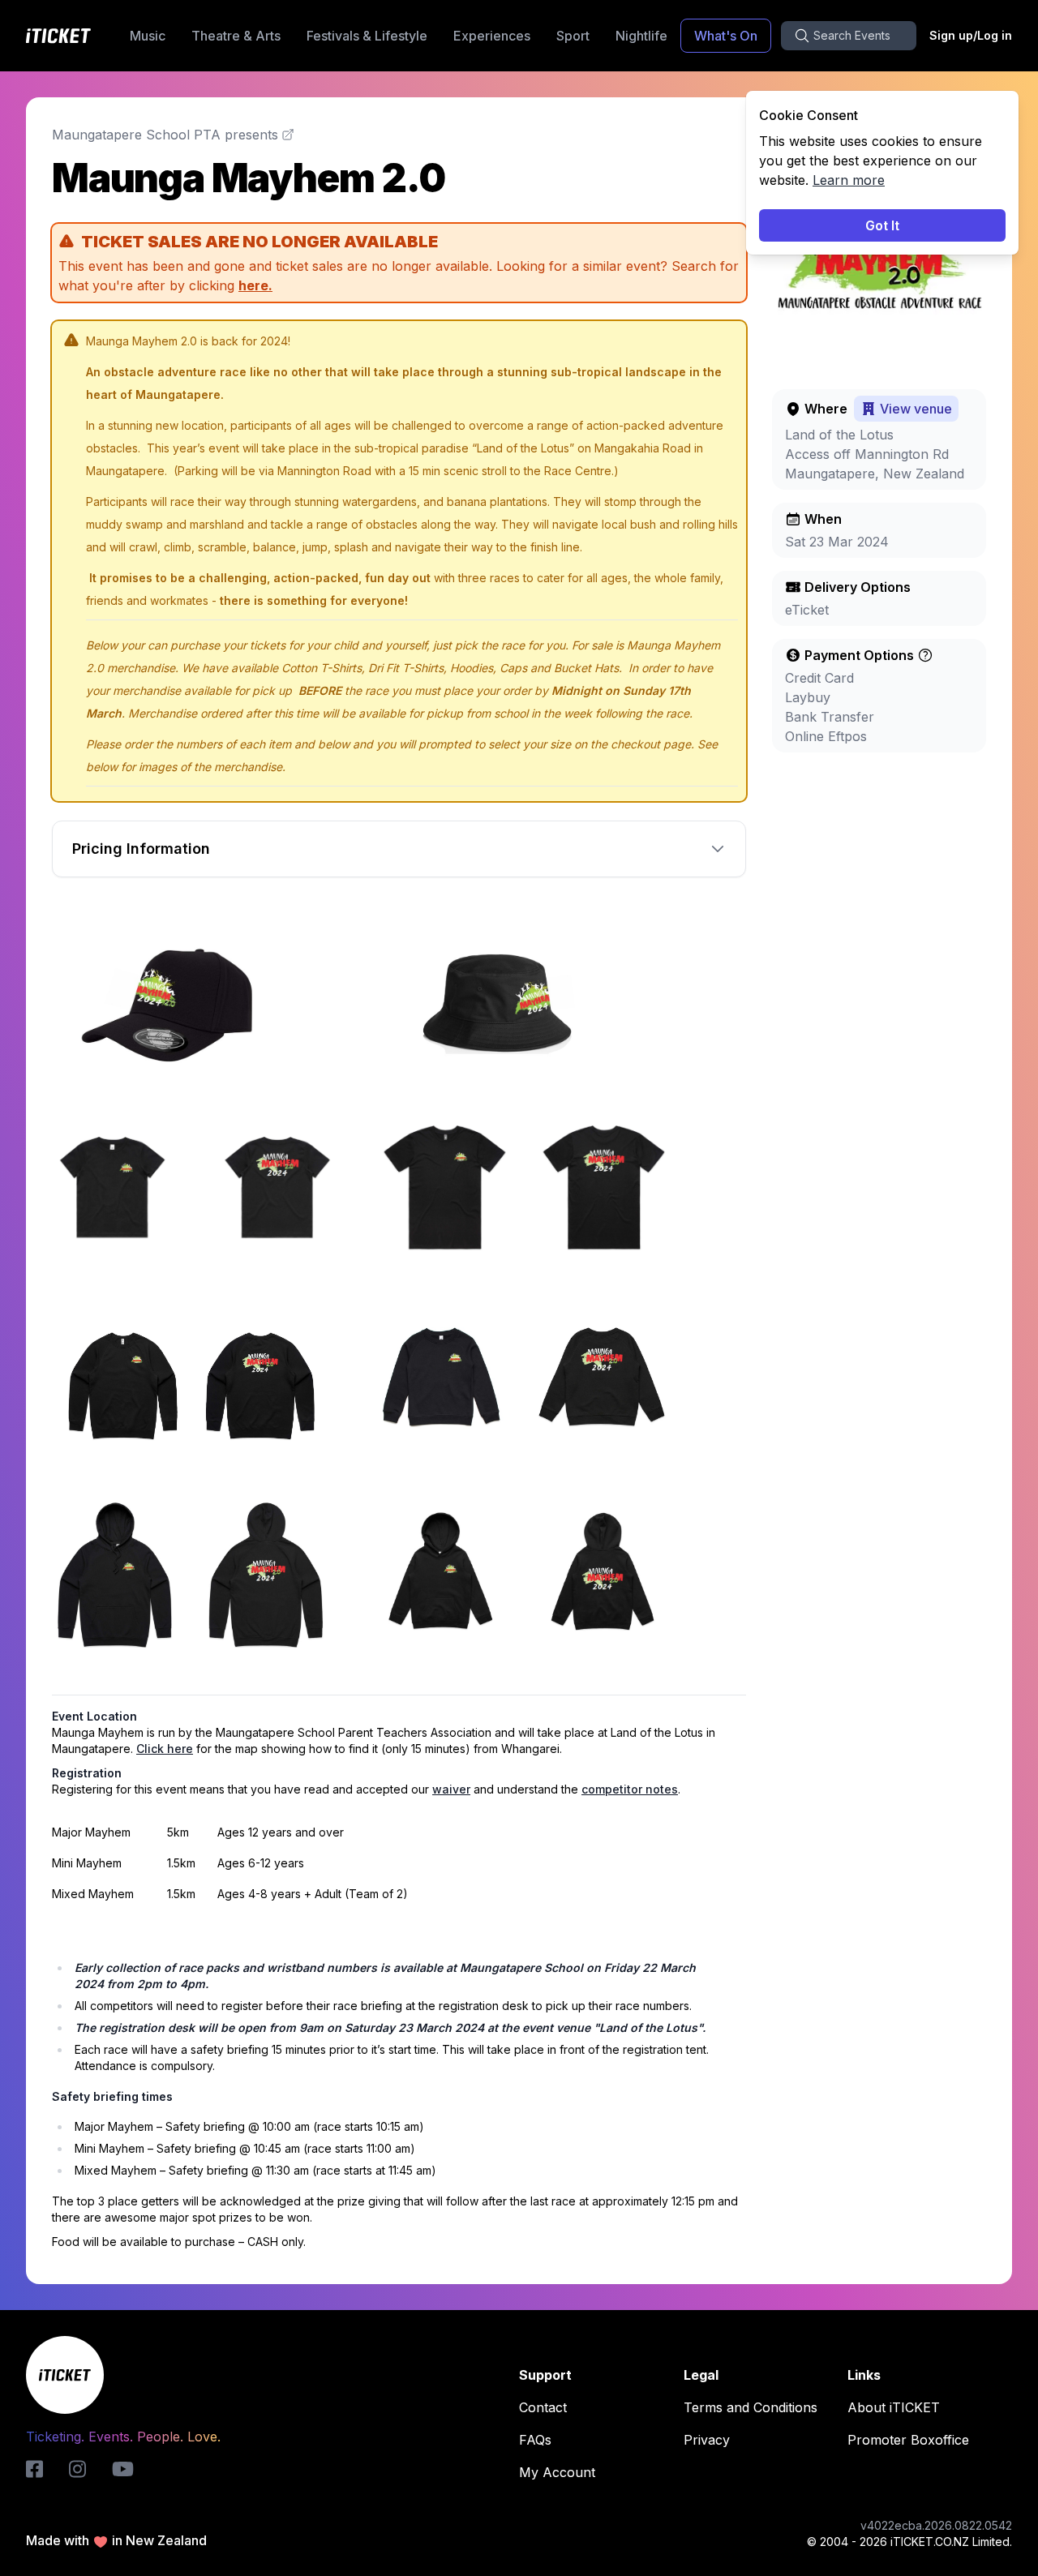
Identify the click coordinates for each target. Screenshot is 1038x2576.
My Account (557, 2472)
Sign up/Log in (971, 35)
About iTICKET (894, 2407)
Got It (882, 225)
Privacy (707, 2440)
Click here (165, 1749)
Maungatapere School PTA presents (165, 135)
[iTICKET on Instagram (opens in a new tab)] (77, 2469)
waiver (451, 1789)
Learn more (849, 180)
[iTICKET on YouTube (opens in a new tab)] (123, 2469)
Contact (543, 2407)
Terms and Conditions (751, 2407)
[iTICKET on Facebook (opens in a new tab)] (34, 2469)
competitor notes (630, 1789)
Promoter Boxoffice (908, 2440)
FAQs (535, 2440)
